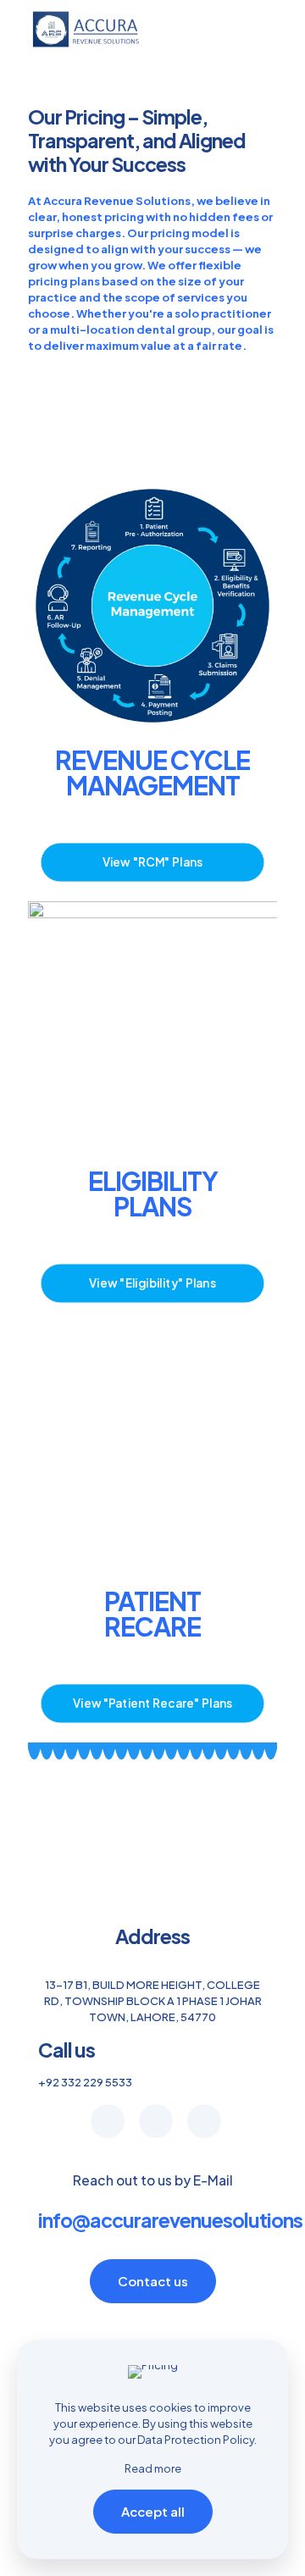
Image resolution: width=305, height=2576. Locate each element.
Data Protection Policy (196, 2440)
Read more (153, 2468)
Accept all (153, 2511)
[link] (152, 606)
